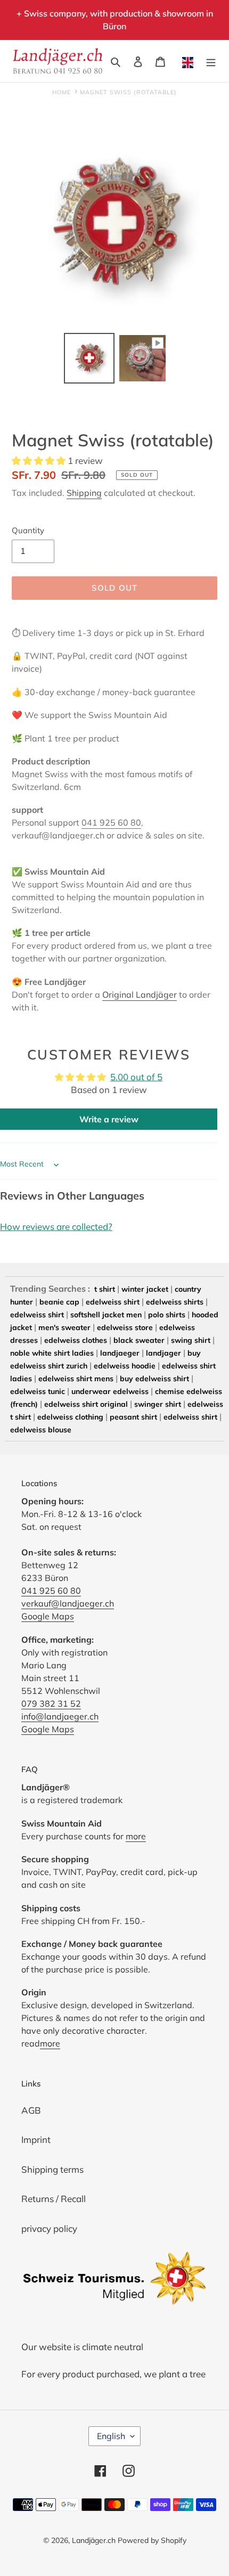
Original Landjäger (140, 994)
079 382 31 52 (51, 1703)
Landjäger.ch (94, 2540)
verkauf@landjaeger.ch (68, 1603)
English (111, 2436)
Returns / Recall (54, 2199)
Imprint (36, 2139)
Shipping (84, 493)
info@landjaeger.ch (60, 1716)
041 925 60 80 (111, 822)
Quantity (28, 530)
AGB (31, 2110)
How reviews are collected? (56, 1226)
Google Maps (48, 1616)
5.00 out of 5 (136, 1077)
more (136, 1836)
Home (62, 92)
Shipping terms (52, 2169)
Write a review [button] (109, 1119)
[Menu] (211, 61)
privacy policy (49, 2228)
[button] (40, 460)
